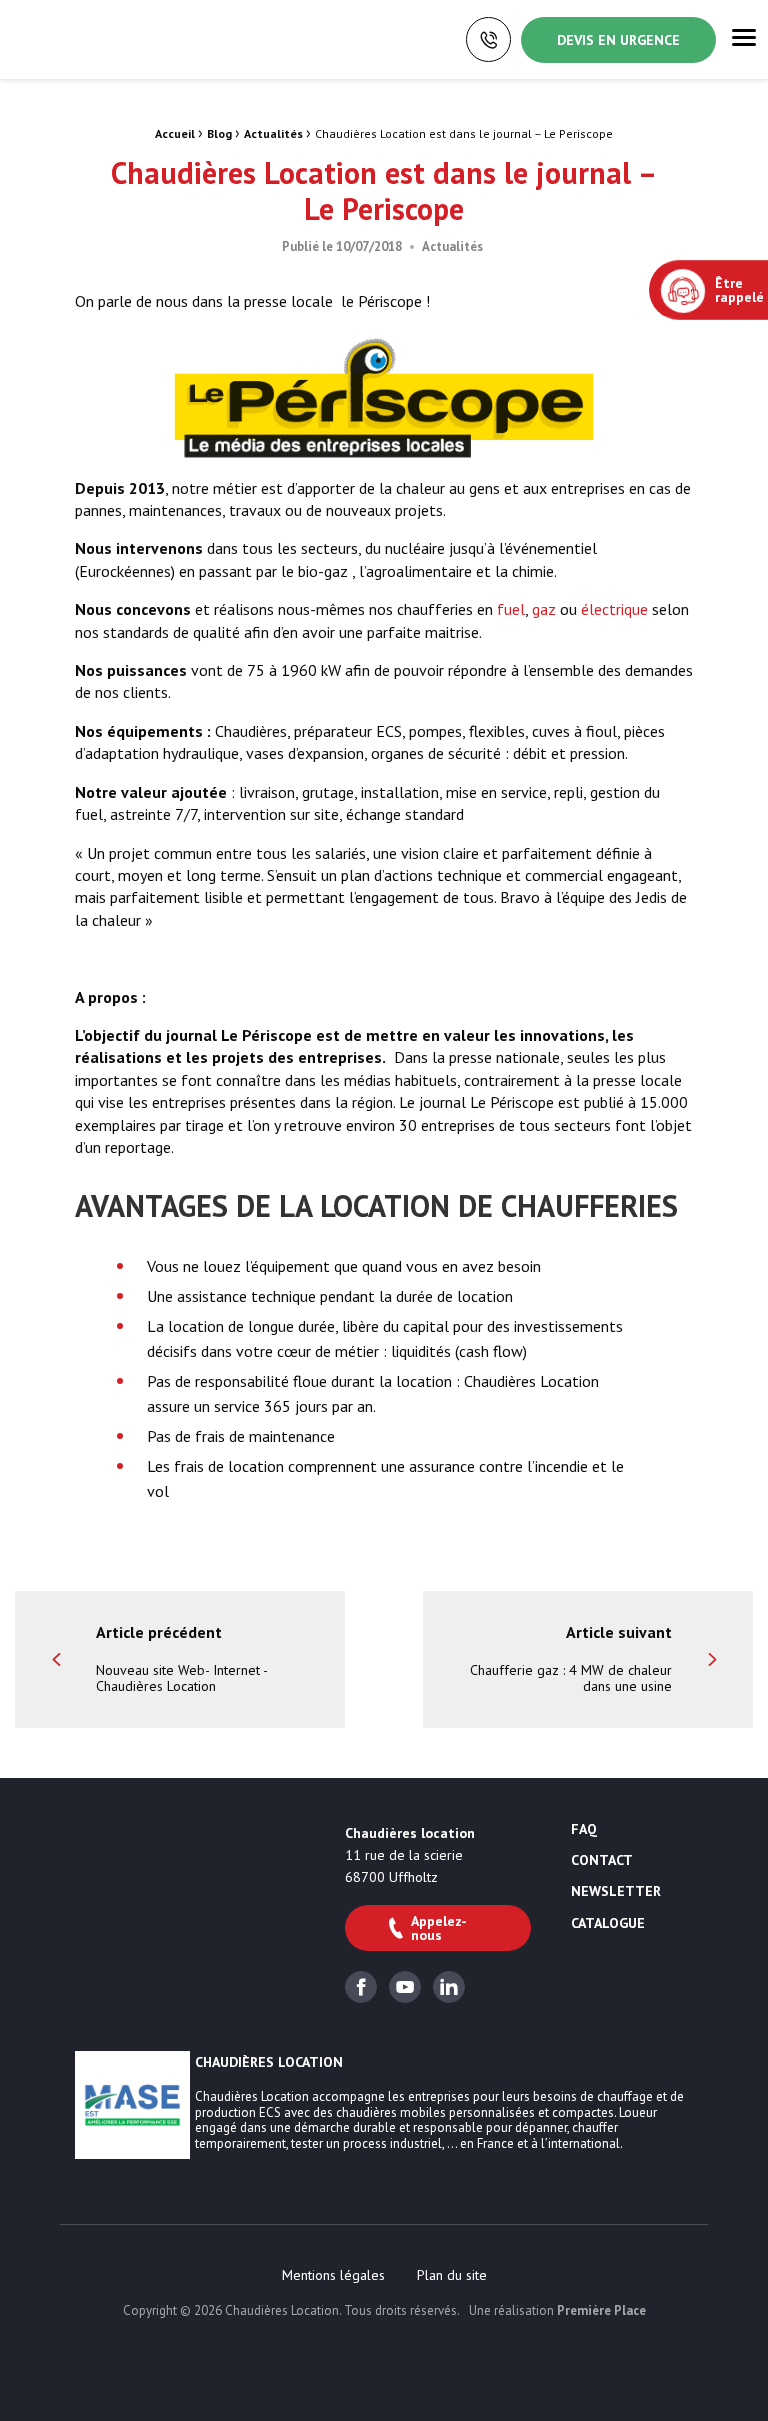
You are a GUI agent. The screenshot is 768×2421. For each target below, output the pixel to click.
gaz (544, 609)
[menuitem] (333, 2275)
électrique (614, 609)
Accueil (175, 133)
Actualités (273, 133)
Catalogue (608, 1924)
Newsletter (616, 1892)
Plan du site (452, 2275)
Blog (219, 133)
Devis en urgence (618, 40)
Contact (602, 1861)
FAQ (584, 1830)
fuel (511, 609)
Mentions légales (333, 2275)
